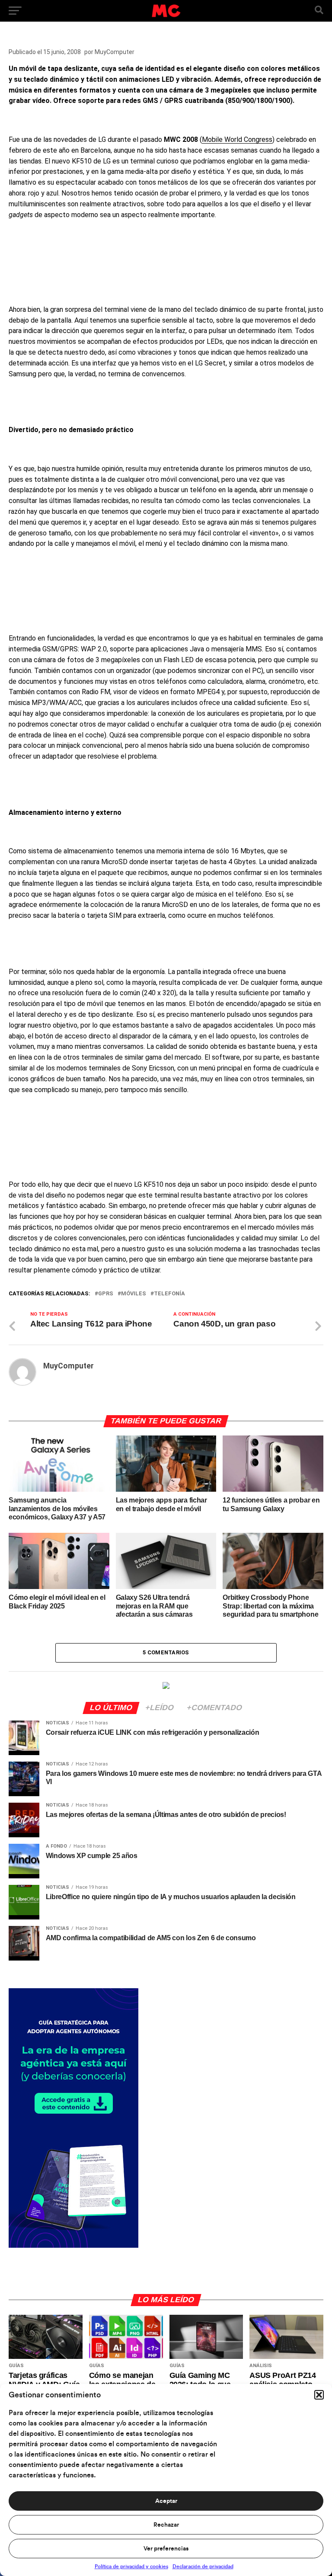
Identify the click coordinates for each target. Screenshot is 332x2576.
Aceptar (166, 2501)
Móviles (134, 1294)
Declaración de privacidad (203, 2566)
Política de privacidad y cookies (131, 2566)
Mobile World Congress (237, 139)
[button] (319, 2395)
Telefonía (169, 1294)
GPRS (106, 1294)
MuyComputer (115, 52)
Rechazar (166, 2525)
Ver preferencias (166, 2549)
